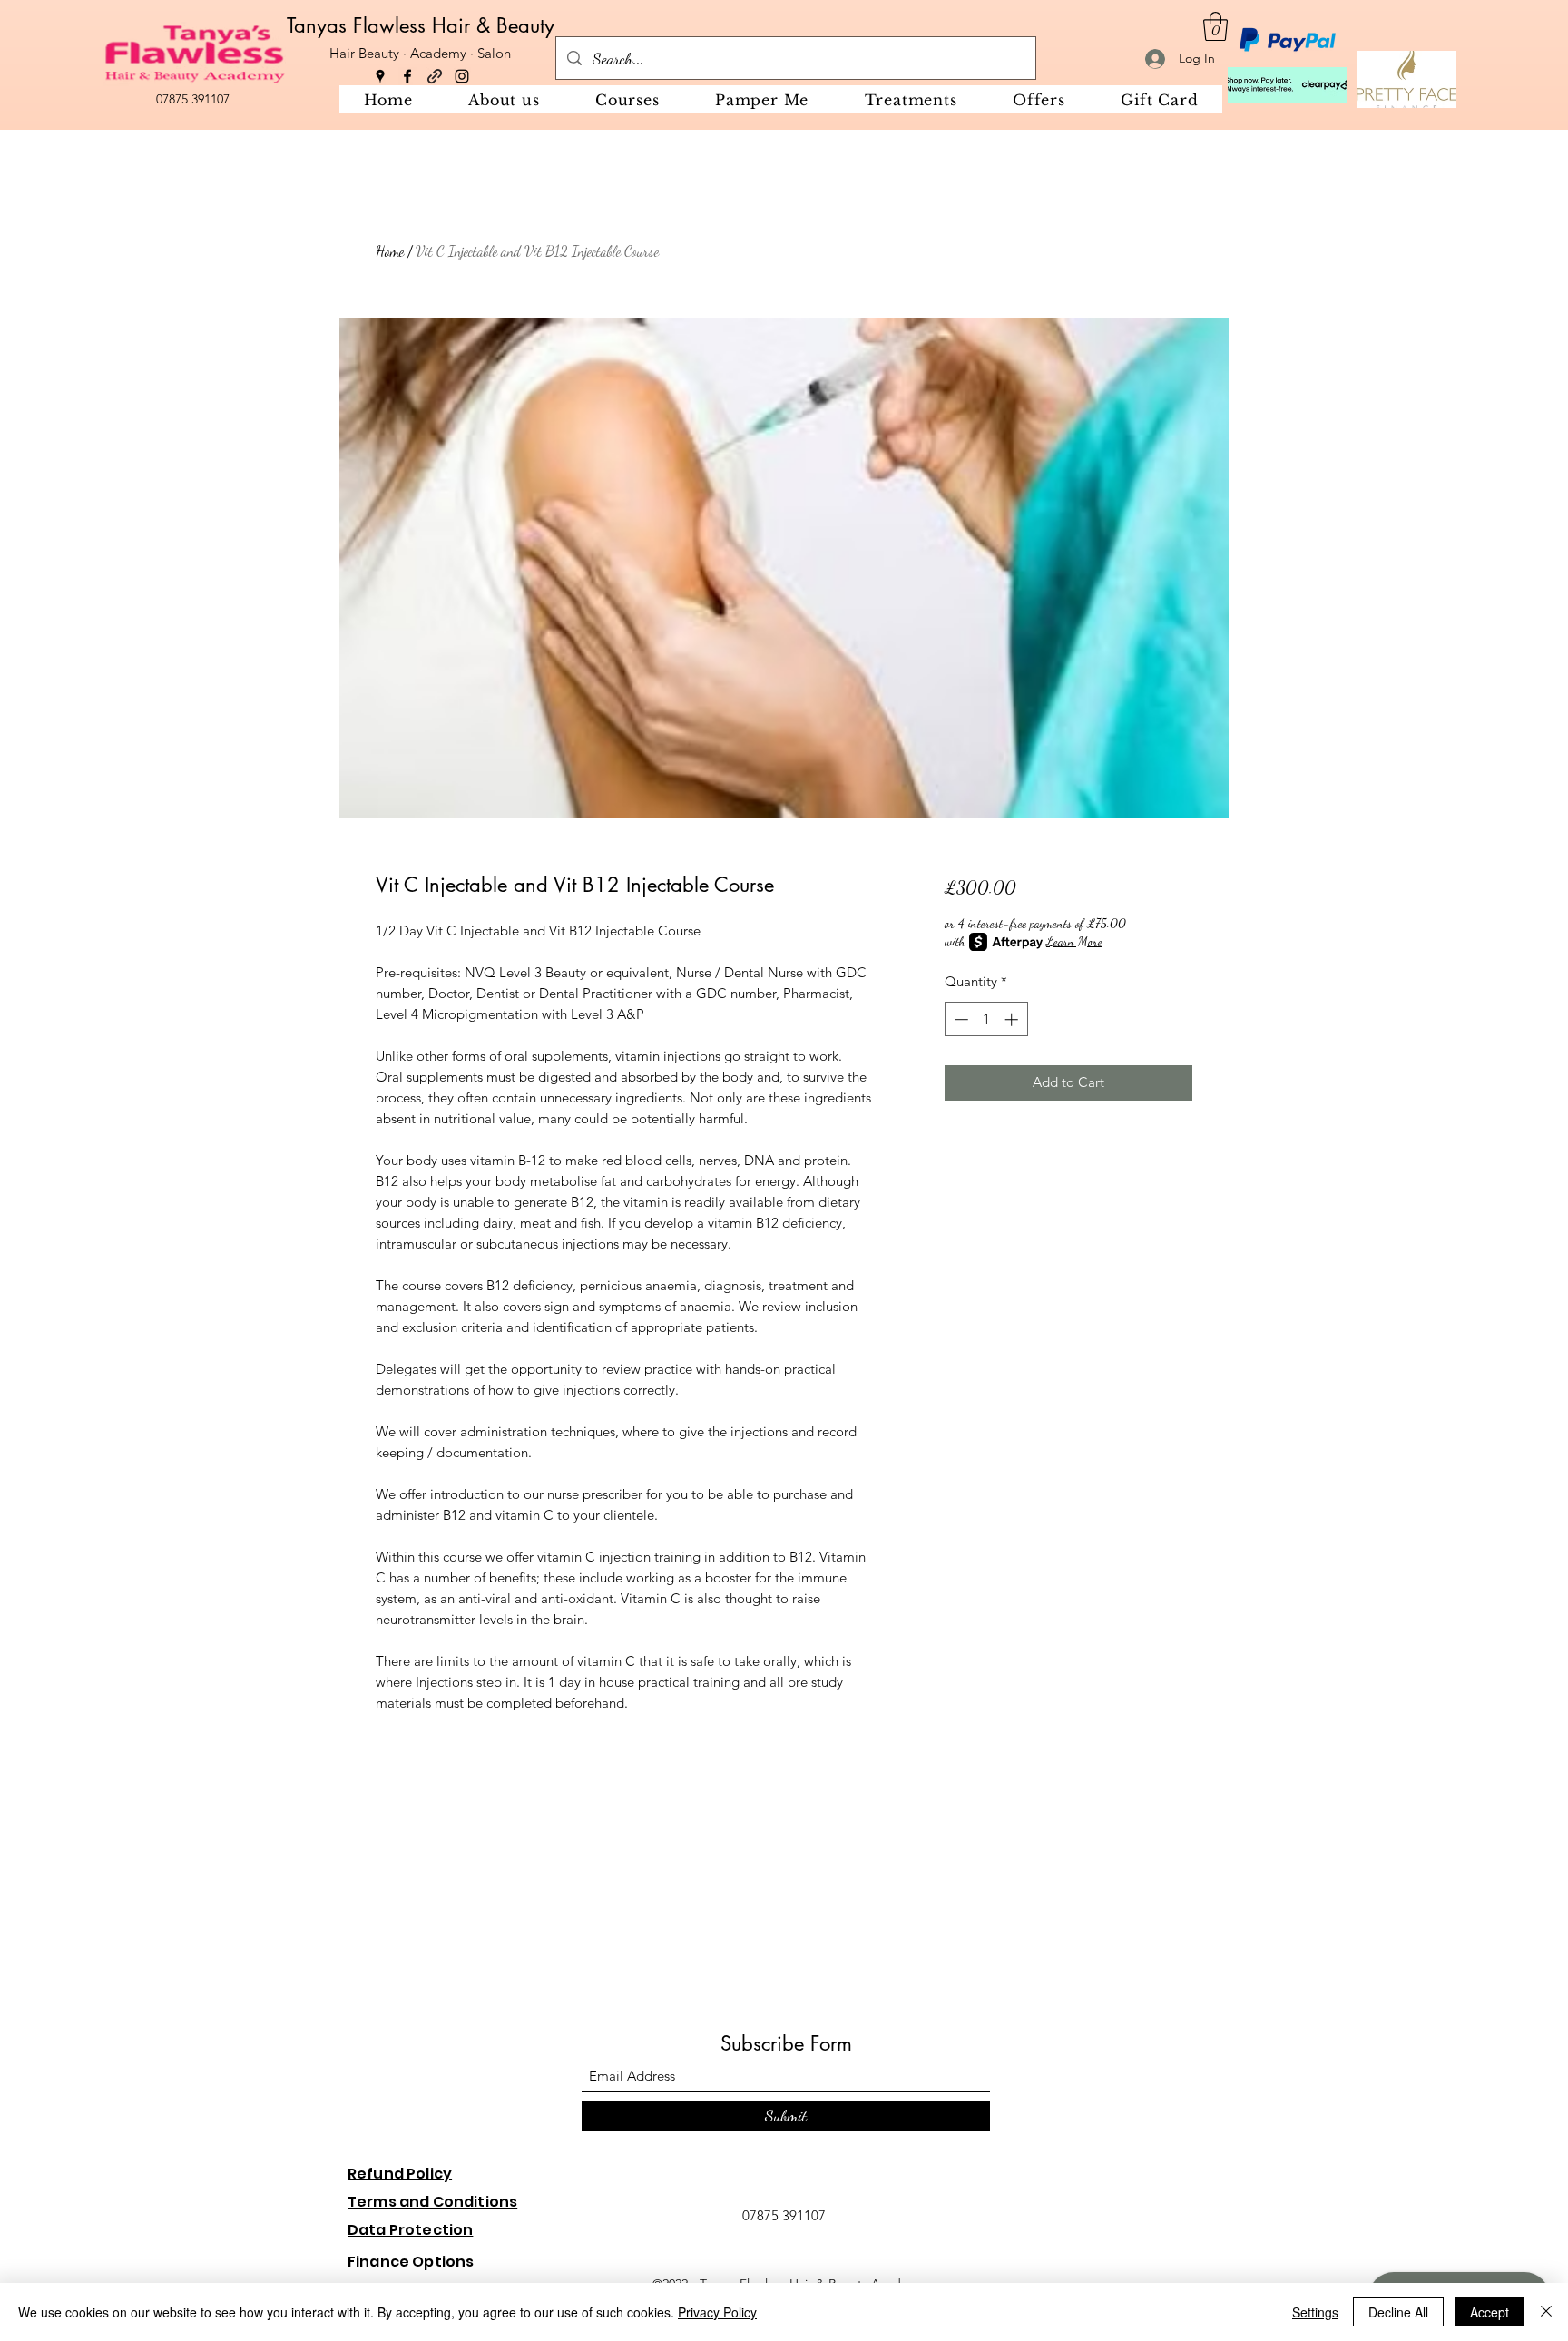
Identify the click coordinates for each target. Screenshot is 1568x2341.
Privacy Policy (717, 2312)
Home (390, 251)
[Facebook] (407, 76)
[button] (1215, 26)
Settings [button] (1315, 2312)
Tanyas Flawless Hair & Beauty (421, 25)
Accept (1490, 2312)
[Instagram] (462, 76)
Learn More (1074, 941)
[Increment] (1013, 1019)
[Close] (1546, 2312)
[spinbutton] (986, 1019)
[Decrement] (960, 1019)
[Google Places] (380, 76)
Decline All (1398, 2312)
